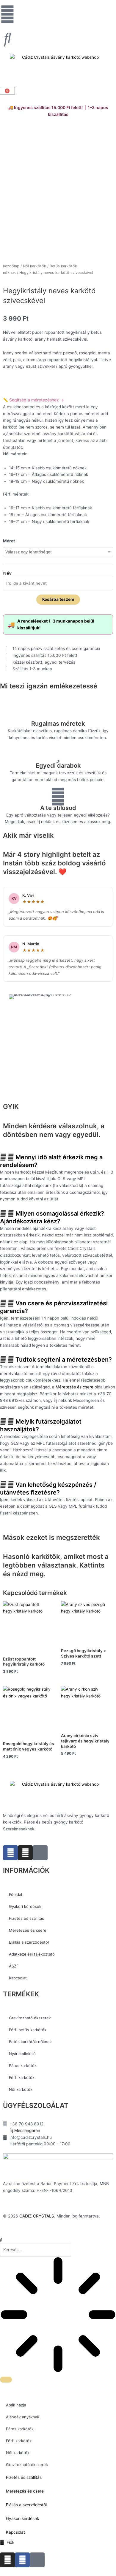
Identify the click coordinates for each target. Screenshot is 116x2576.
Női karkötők (35, 266)
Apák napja (16, 2405)
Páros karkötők (23, 2066)
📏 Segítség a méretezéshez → (33, 400)
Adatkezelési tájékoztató (32, 1954)
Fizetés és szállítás (26, 1918)
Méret (9, 541)
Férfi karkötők (22, 2077)
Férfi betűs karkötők (28, 2030)
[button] (58, 1161)
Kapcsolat (18, 1978)
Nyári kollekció (22, 2054)
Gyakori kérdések (25, 1906)
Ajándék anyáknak (23, 2417)
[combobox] (36, 2250)
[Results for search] (58, 2316)
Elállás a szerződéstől (29, 1942)
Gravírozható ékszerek (30, 2018)
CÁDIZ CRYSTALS (37, 2216)
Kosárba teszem (58, 599)
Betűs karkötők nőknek (30, 2042)
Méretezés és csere (75, 1387)
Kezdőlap (11, 266)
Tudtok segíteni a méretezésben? (64, 1360)
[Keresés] (6, 2380)
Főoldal (15, 1894)
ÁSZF (14, 1966)
